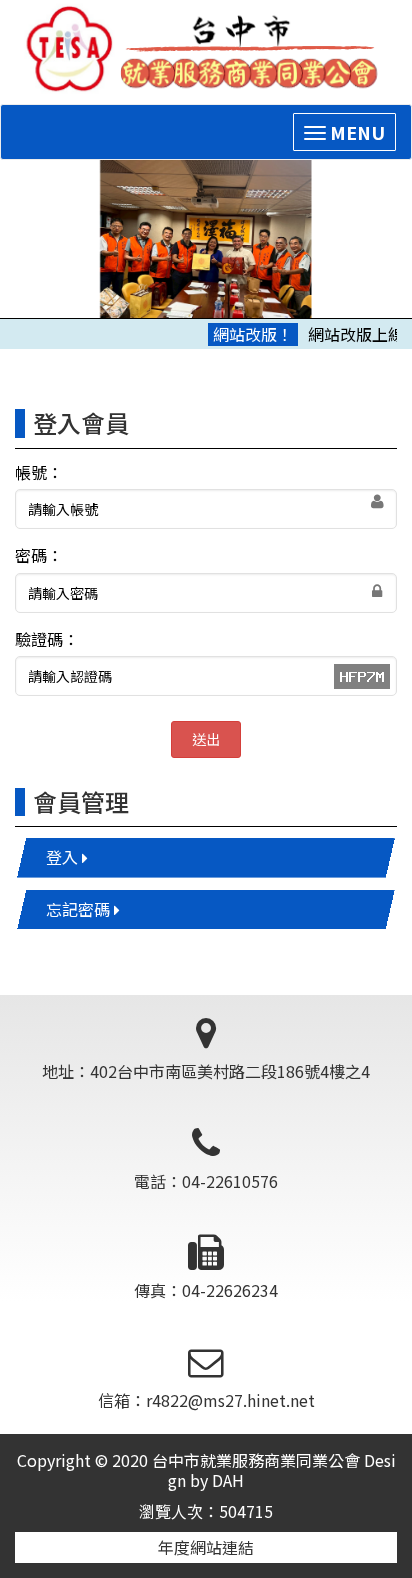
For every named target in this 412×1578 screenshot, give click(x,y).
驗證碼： (47, 639)
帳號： (39, 472)
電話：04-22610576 (206, 1181)
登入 (64, 857)
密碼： (39, 555)
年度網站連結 (206, 1547)
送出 (206, 739)
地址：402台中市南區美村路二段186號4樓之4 (206, 1071)
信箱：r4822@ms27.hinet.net (206, 1400)
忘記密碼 (80, 909)
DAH (228, 1480)
